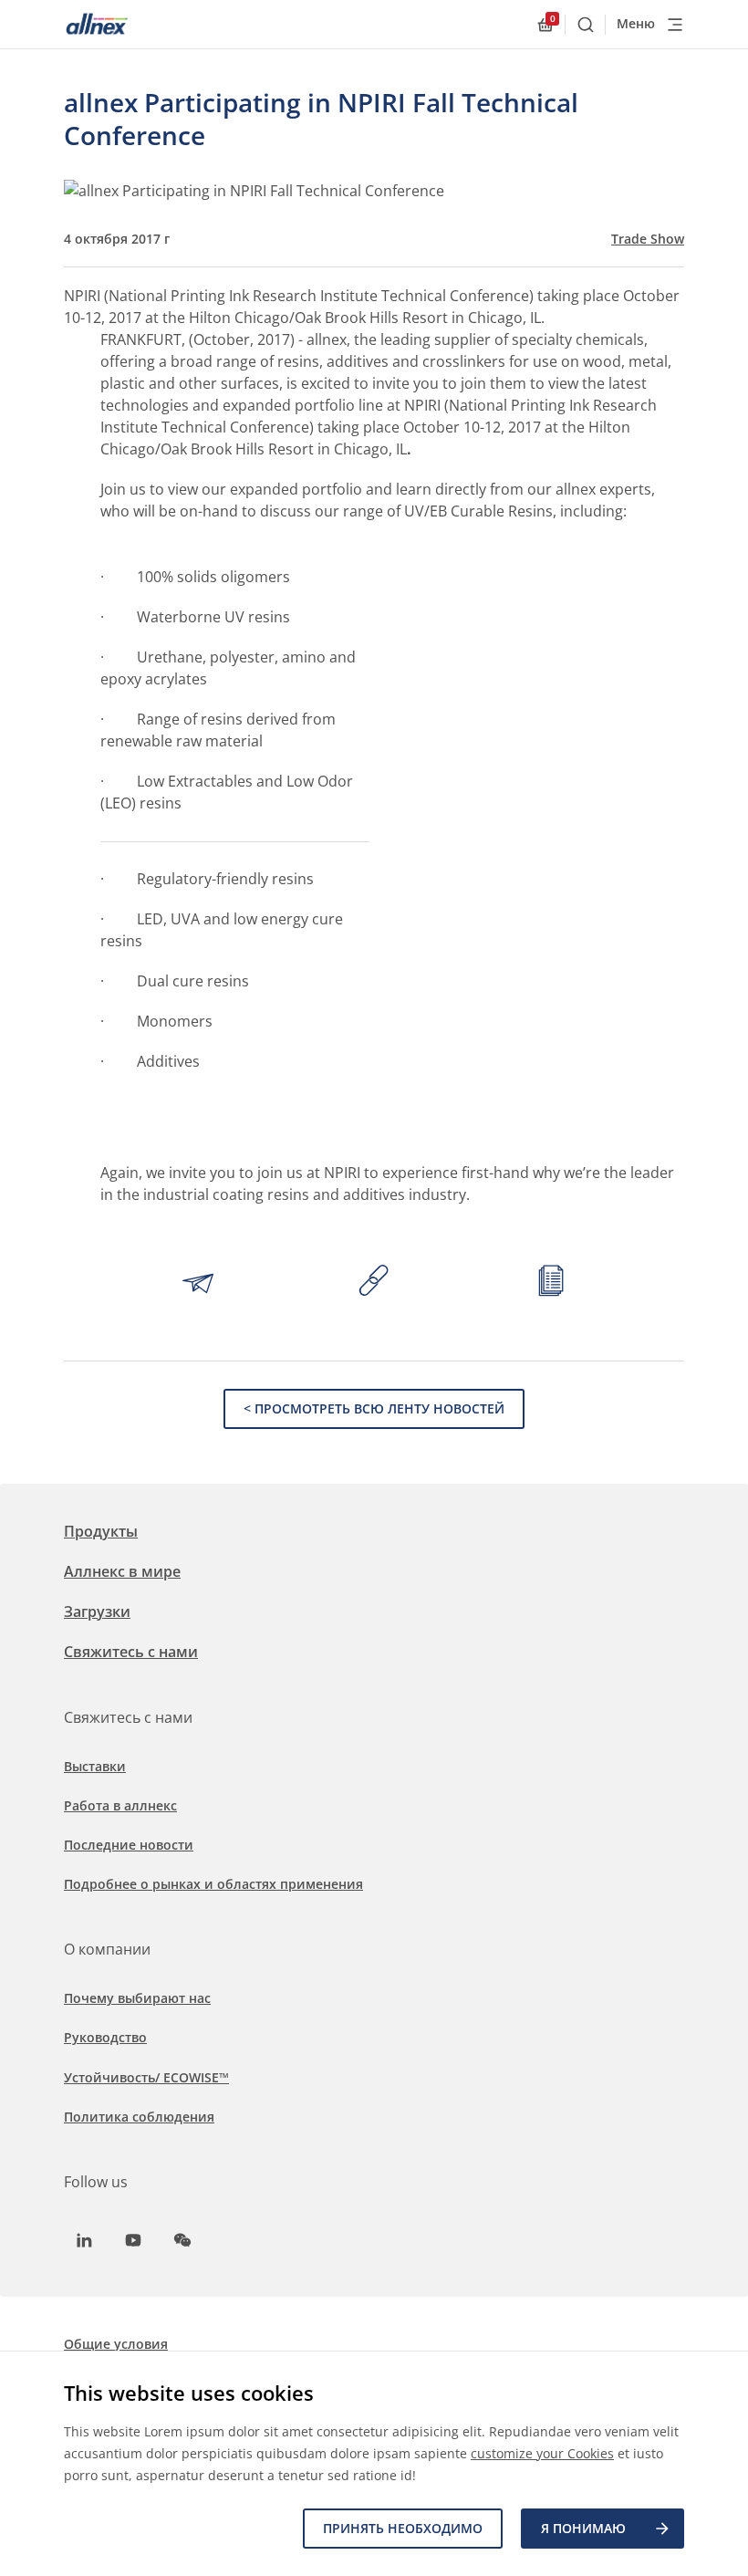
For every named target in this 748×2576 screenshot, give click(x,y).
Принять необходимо (403, 2528)
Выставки (95, 1766)
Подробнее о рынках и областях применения (213, 1884)
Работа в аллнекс (120, 1805)
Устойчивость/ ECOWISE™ (146, 2077)
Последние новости (129, 1845)
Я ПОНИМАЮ (583, 2528)
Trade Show (648, 239)
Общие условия (116, 2344)
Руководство (105, 2037)
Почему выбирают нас (137, 1998)
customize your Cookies (542, 2453)
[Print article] (551, 1283)
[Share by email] (198, 1283)
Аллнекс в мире (122, 1571)
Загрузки (97, 1611)
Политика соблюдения (139, 2117)
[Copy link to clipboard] (374, 1283)
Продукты (101, 1531)
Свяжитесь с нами (131, 1652)
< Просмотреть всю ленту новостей (374, 1408)
